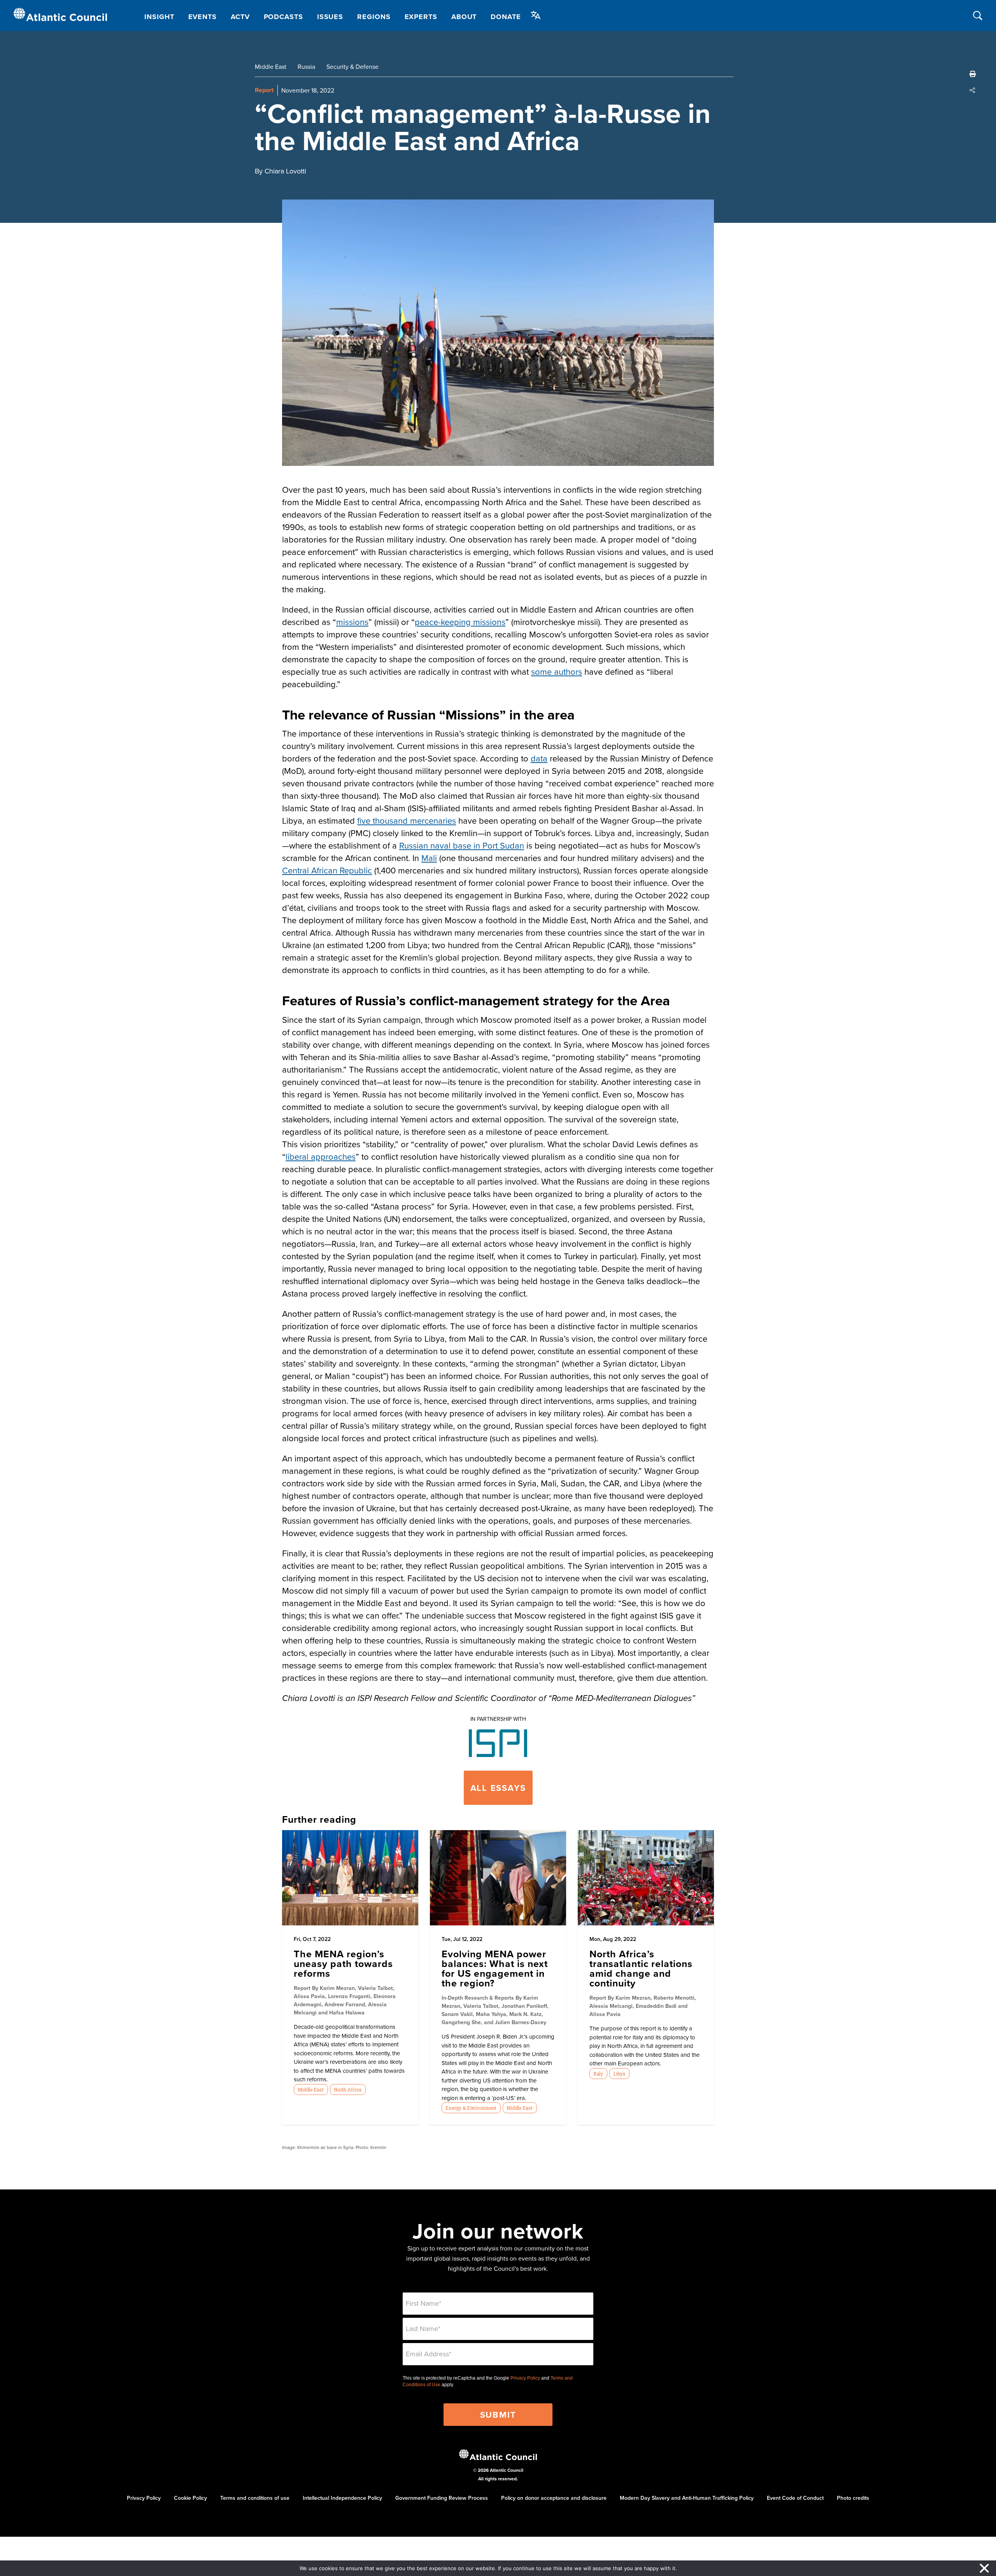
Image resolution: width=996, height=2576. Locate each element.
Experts (421, 17)
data (539, 758)
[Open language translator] (536, 15)
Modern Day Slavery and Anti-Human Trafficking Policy (687, 2498)
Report (264, 90)
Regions (374, 17)
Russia (306, 66)
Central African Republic (327, 870)
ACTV (240, 17)
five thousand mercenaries (407, 820)
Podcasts (283, 17)
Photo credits (853, 2498)
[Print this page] (973, 74)
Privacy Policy (525, 2378)
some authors (557, 671)
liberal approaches (321, 1156)
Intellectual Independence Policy (342, 2498)
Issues (330, 17)
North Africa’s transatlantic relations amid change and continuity (641, 1968)
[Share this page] (973, 90)
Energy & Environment (471, 2108)
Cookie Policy (190, 2498)
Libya (619, 2074)
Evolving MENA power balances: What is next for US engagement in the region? (495, 1968)
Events (203, 17)
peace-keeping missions (460, 622)
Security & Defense (352, 66)
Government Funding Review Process (442, 2498)
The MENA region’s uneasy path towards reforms (343, 1963)
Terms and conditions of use (255, 2498)
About (464, 17)
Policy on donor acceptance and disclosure (554, 2498)
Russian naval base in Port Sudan (462, 845)
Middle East (271, 66)
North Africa (348, 2089)
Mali (429, 858)
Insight (159, 17)
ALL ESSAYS (498, 1788)
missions (352, 622)
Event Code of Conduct (795, 2498)
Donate (506, 17)
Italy (598, 2074)
